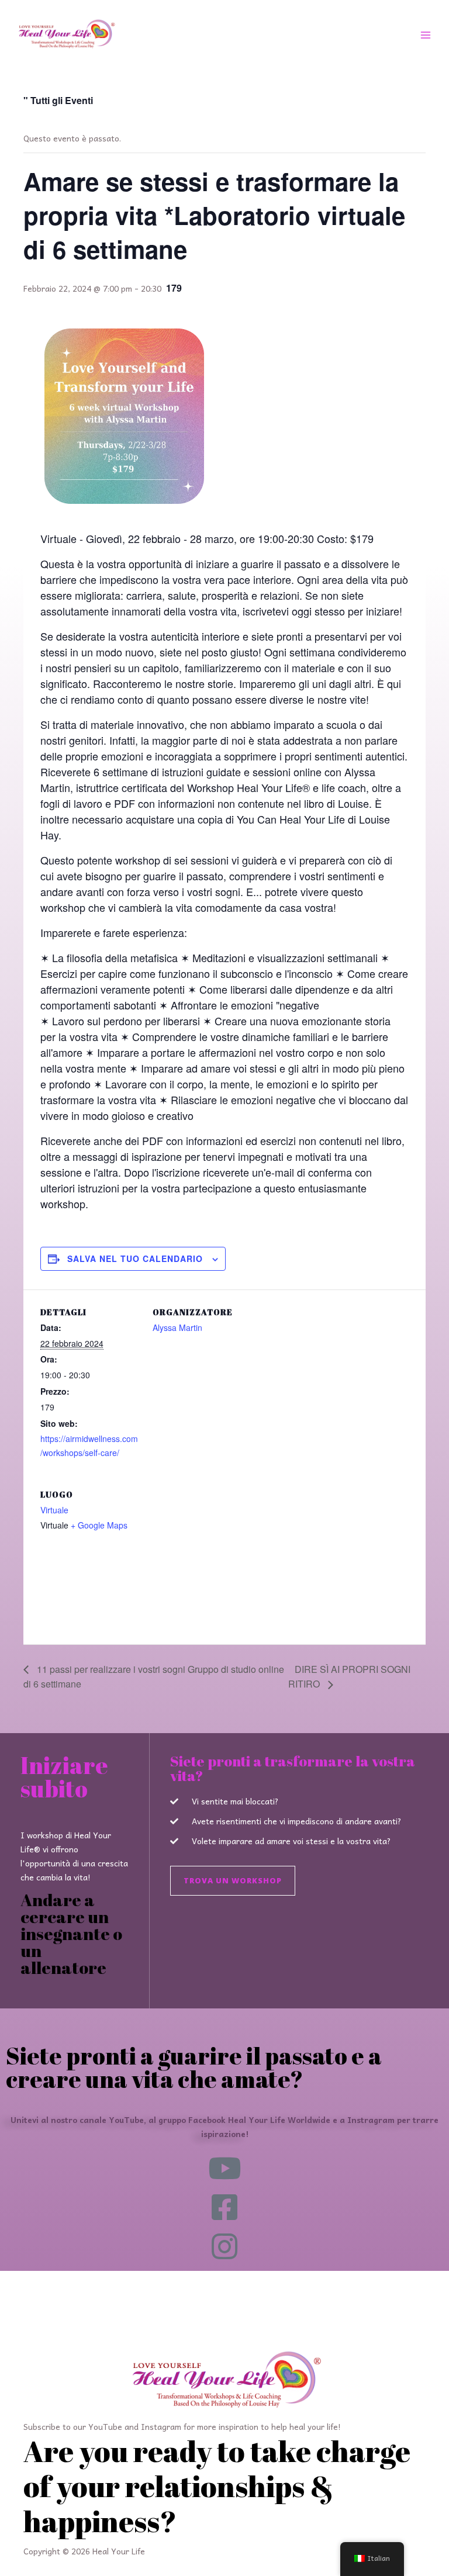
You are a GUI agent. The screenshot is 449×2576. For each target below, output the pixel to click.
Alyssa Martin (177, 1327)
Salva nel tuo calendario (135, 1258)
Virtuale (54, 1510)
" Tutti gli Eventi (58, 100)
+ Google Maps (99, 1525)
